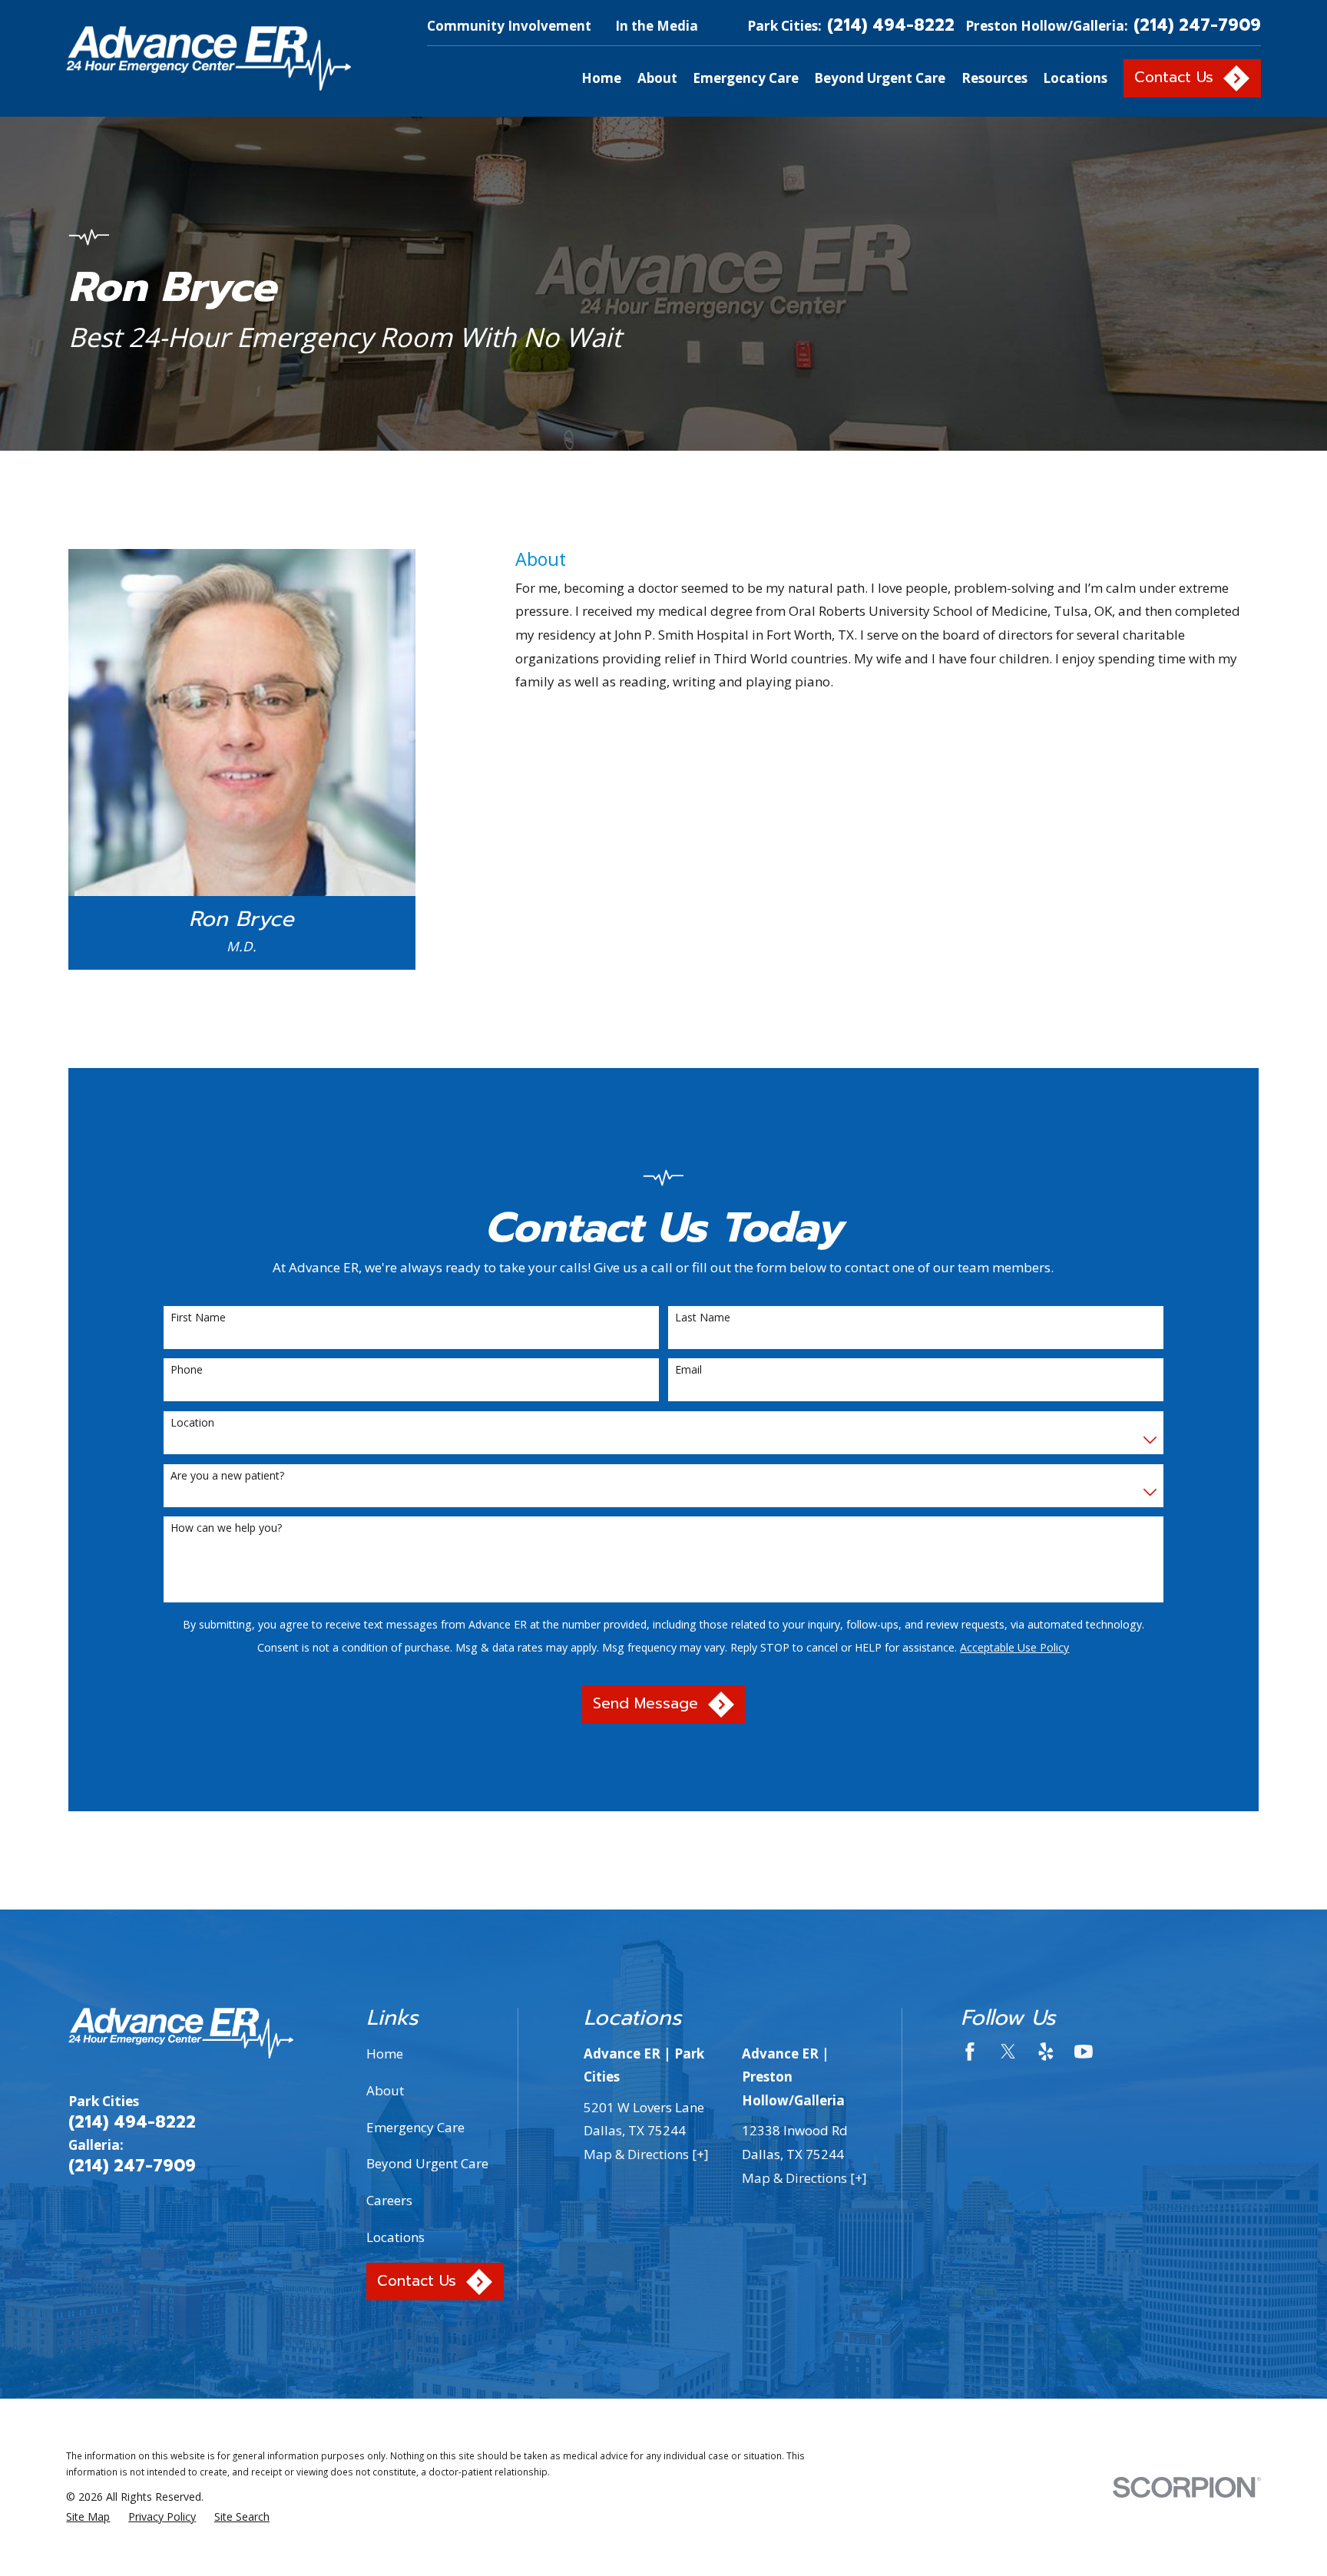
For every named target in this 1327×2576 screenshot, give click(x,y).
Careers (389, 2200)
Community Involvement (509, 26)
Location (192, 1423)
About (385, 2090)
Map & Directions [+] (646, 2154)
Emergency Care (415, 2127)
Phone (187, 1370)
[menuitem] (88, 2517)
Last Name (703, 1318)
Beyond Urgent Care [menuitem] (880, 78)
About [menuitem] (657, 78)
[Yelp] (1046, 2052)
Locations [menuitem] (1075, 78)
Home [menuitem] (601, 78)
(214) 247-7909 (1197, 26)
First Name (198, 1318)
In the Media (657, 26)
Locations (395, 2237)
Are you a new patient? (227, 1476)
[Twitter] (1008, 2052)
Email (688, 1370)
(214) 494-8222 (891, 26)
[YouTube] (1084, 2052)
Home (385, 2054)
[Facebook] (970, 2052)
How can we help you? (226, 1528)
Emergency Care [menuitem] (746, 78)
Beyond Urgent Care (427, 2163)
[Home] (208, 58)
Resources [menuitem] (994, 78)
